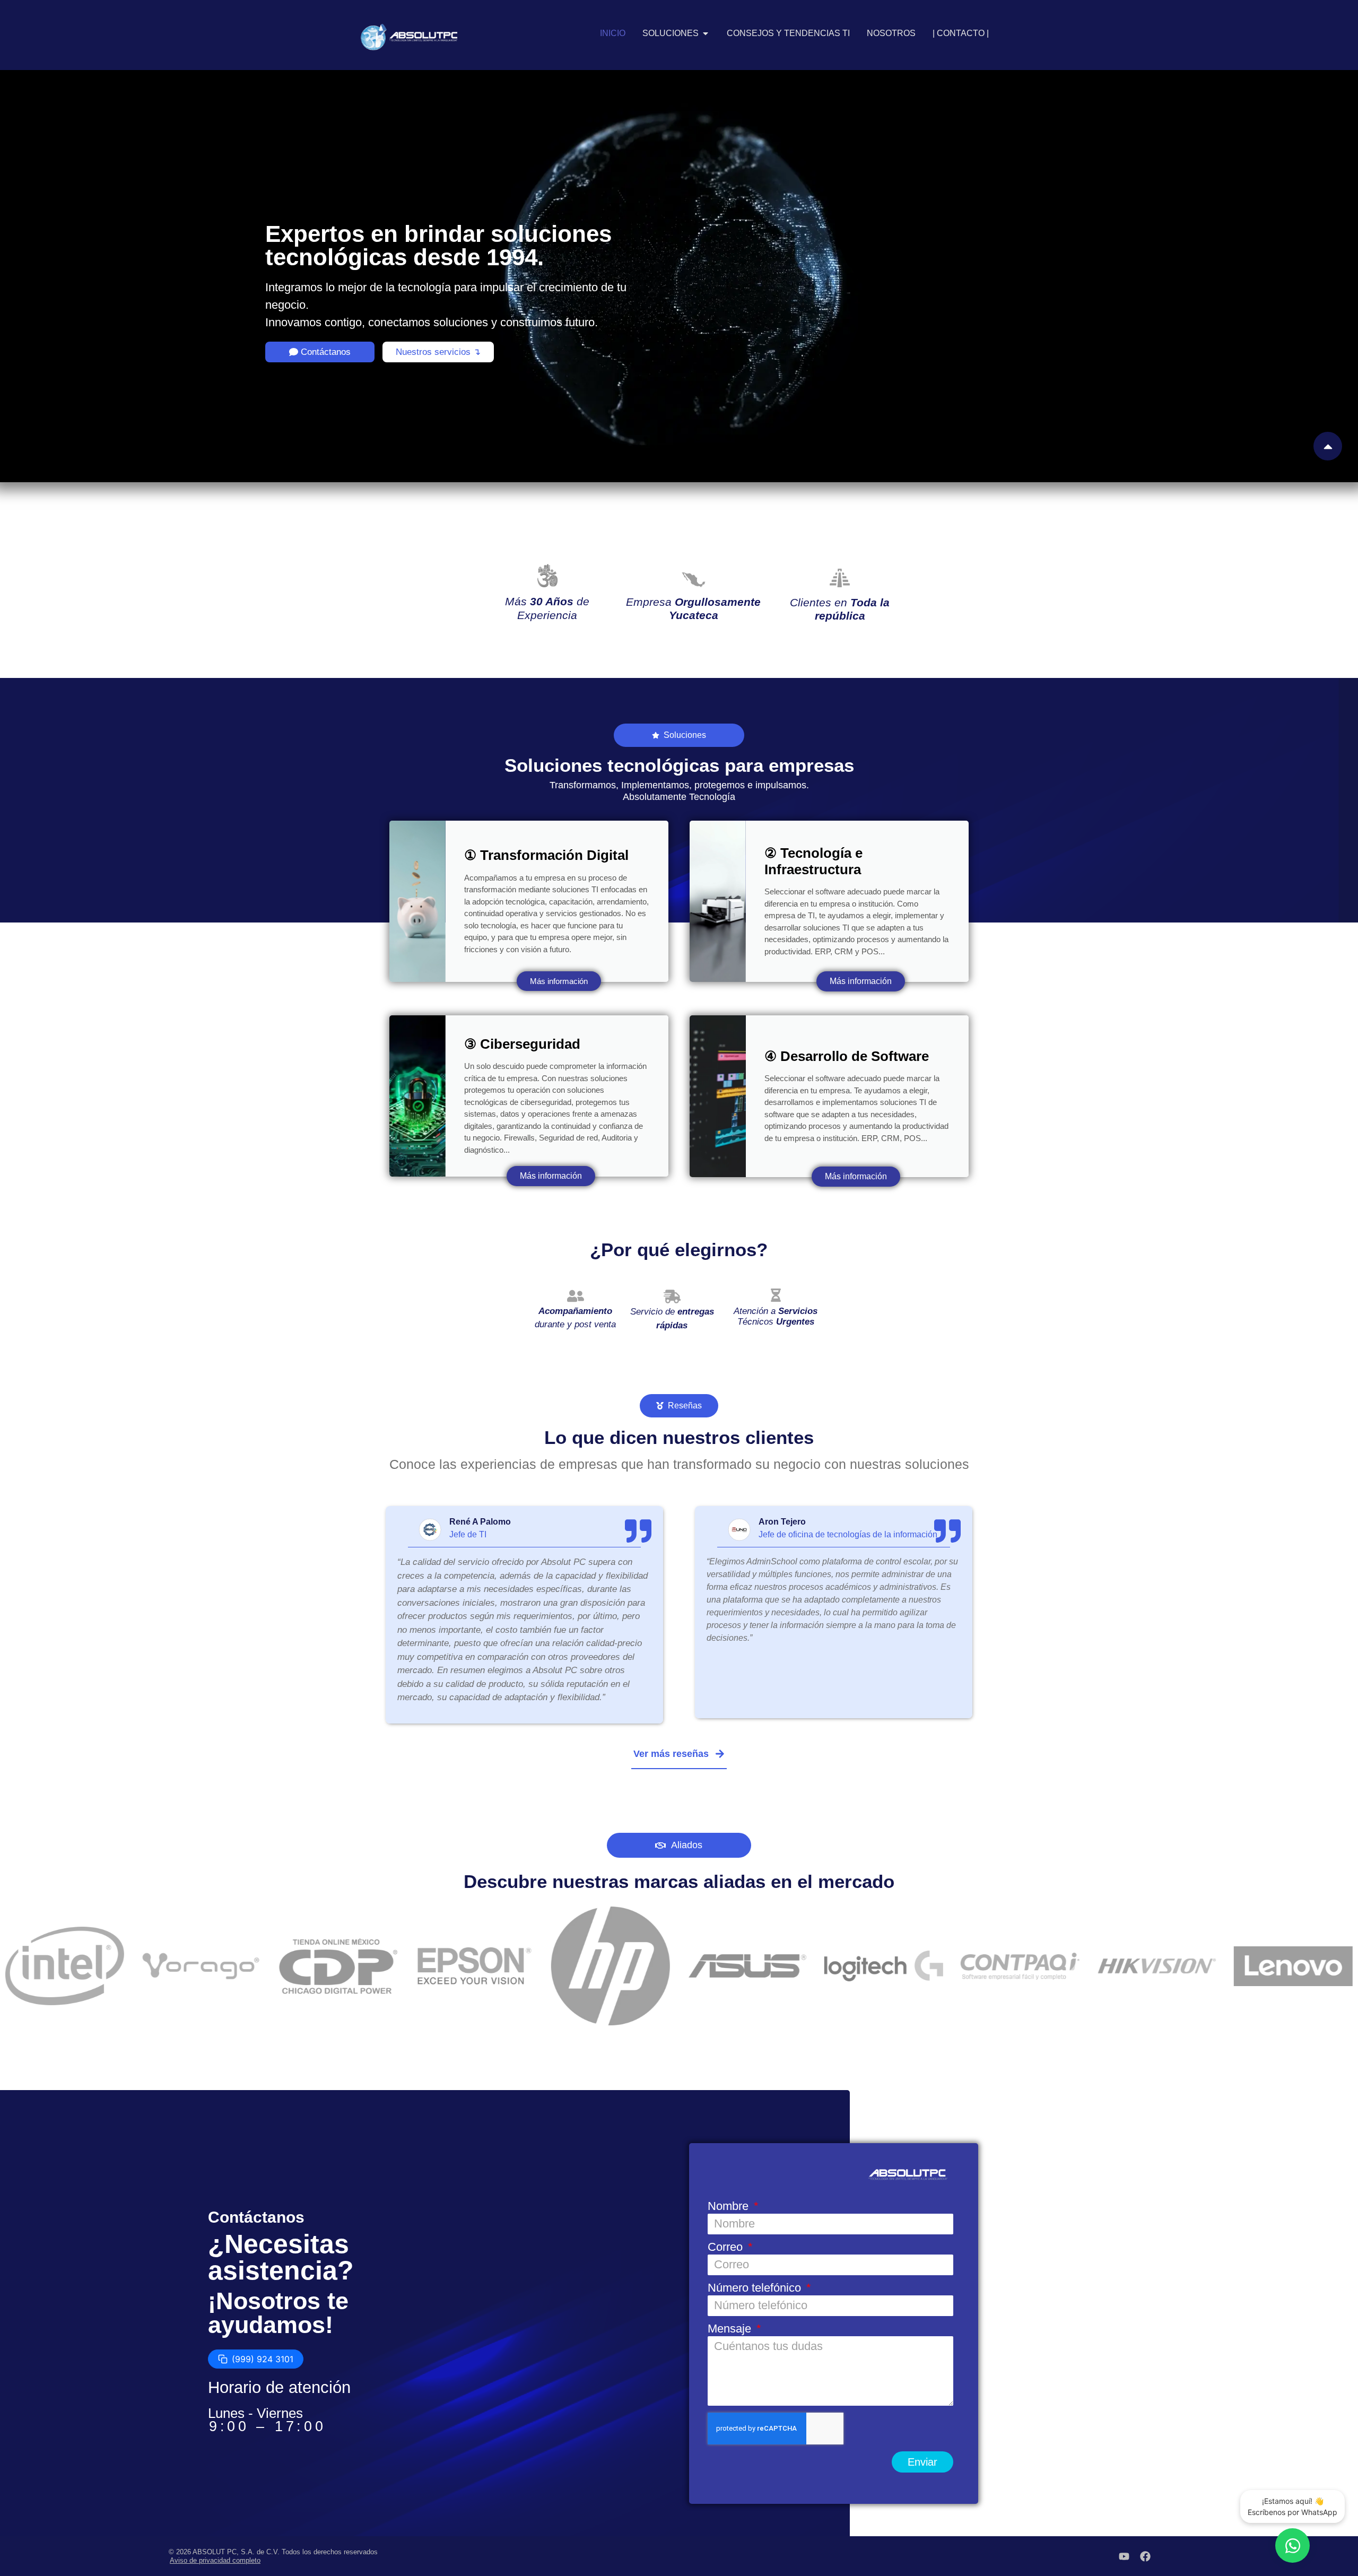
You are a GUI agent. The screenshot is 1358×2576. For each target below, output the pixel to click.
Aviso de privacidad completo (215, 2560)
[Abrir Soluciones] (706, 33)
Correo (727, 2247)
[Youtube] (1124, 2556)
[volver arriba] (1328, 446)
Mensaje (731, 2329)
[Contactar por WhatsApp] (1292, 2545)
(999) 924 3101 (263, 2360)
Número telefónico (756, 2288)
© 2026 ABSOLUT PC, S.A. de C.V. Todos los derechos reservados (273, 2552)
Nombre (730, 2207)
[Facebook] (1145, 2556)
